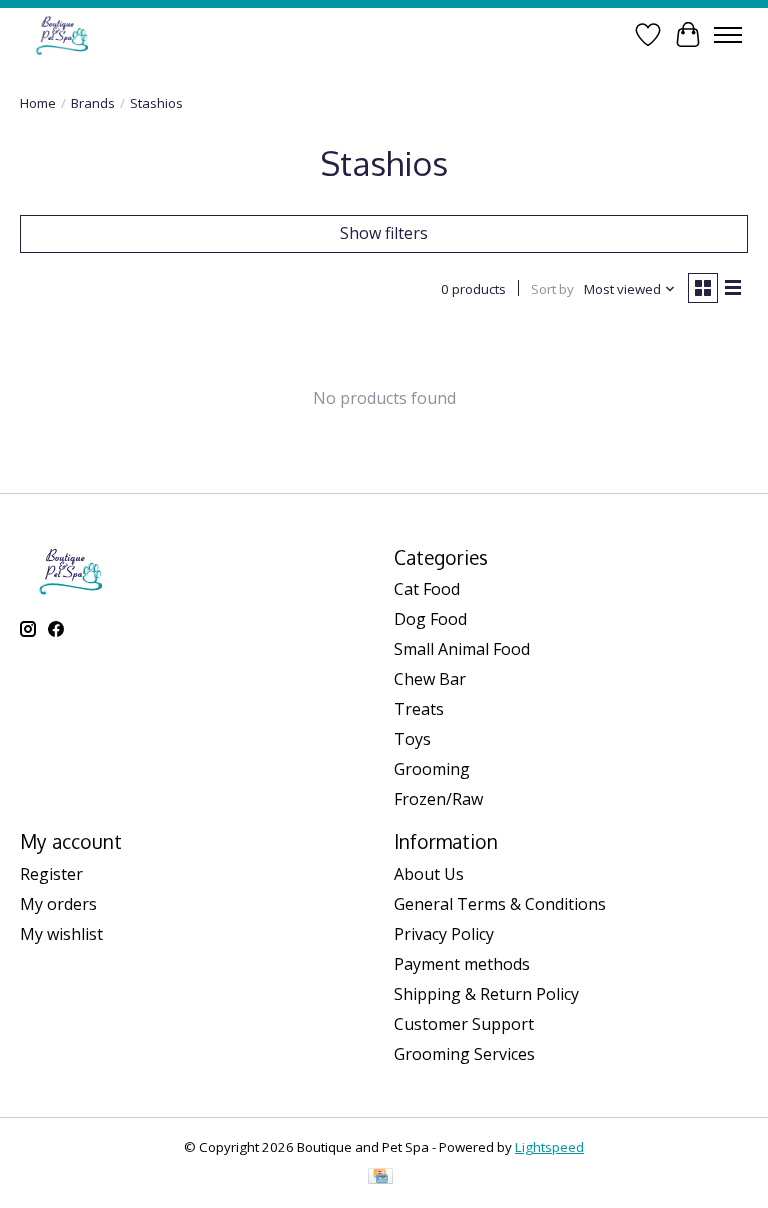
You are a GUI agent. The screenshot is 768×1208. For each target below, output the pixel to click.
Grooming (432, 769)
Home (38, 103)
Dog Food (430, 619)
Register (51, 874)
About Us (429, 874)
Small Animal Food (462, 649)
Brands (93, 103)
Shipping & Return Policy (486, 994)
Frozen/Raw (438, 799)
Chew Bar (430, 679)
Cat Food (427, 589)
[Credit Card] (380, 1178)
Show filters (384, 233)
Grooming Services (464, 1054)
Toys (412, 739)
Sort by (552, 289)
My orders (58, 904)
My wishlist (61, 934)
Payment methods (462, 964)
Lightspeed (549, 1147)
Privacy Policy (444, 934)
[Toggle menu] (728, 35)
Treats (419, 709)
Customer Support (464, 1024)
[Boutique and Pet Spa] (61, 34)
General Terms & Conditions (500, 904)
